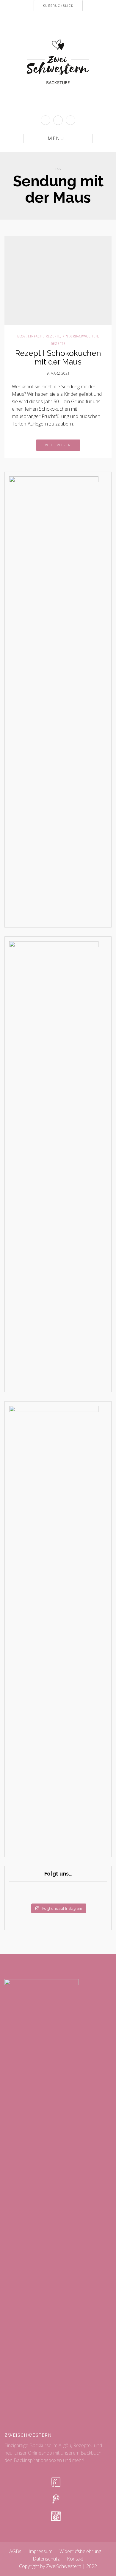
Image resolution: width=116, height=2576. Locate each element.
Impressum (40, 2551)
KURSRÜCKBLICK (58, 6)
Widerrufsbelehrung (80, 2551)
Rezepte (58, 344)
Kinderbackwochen (80, 336)
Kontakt (75, 2559)
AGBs (15, 2551)
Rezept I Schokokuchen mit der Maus (58, 358)
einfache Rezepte (44, 336)
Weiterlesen (58, 445)
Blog (22, 336)
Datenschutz (46, 2559)
